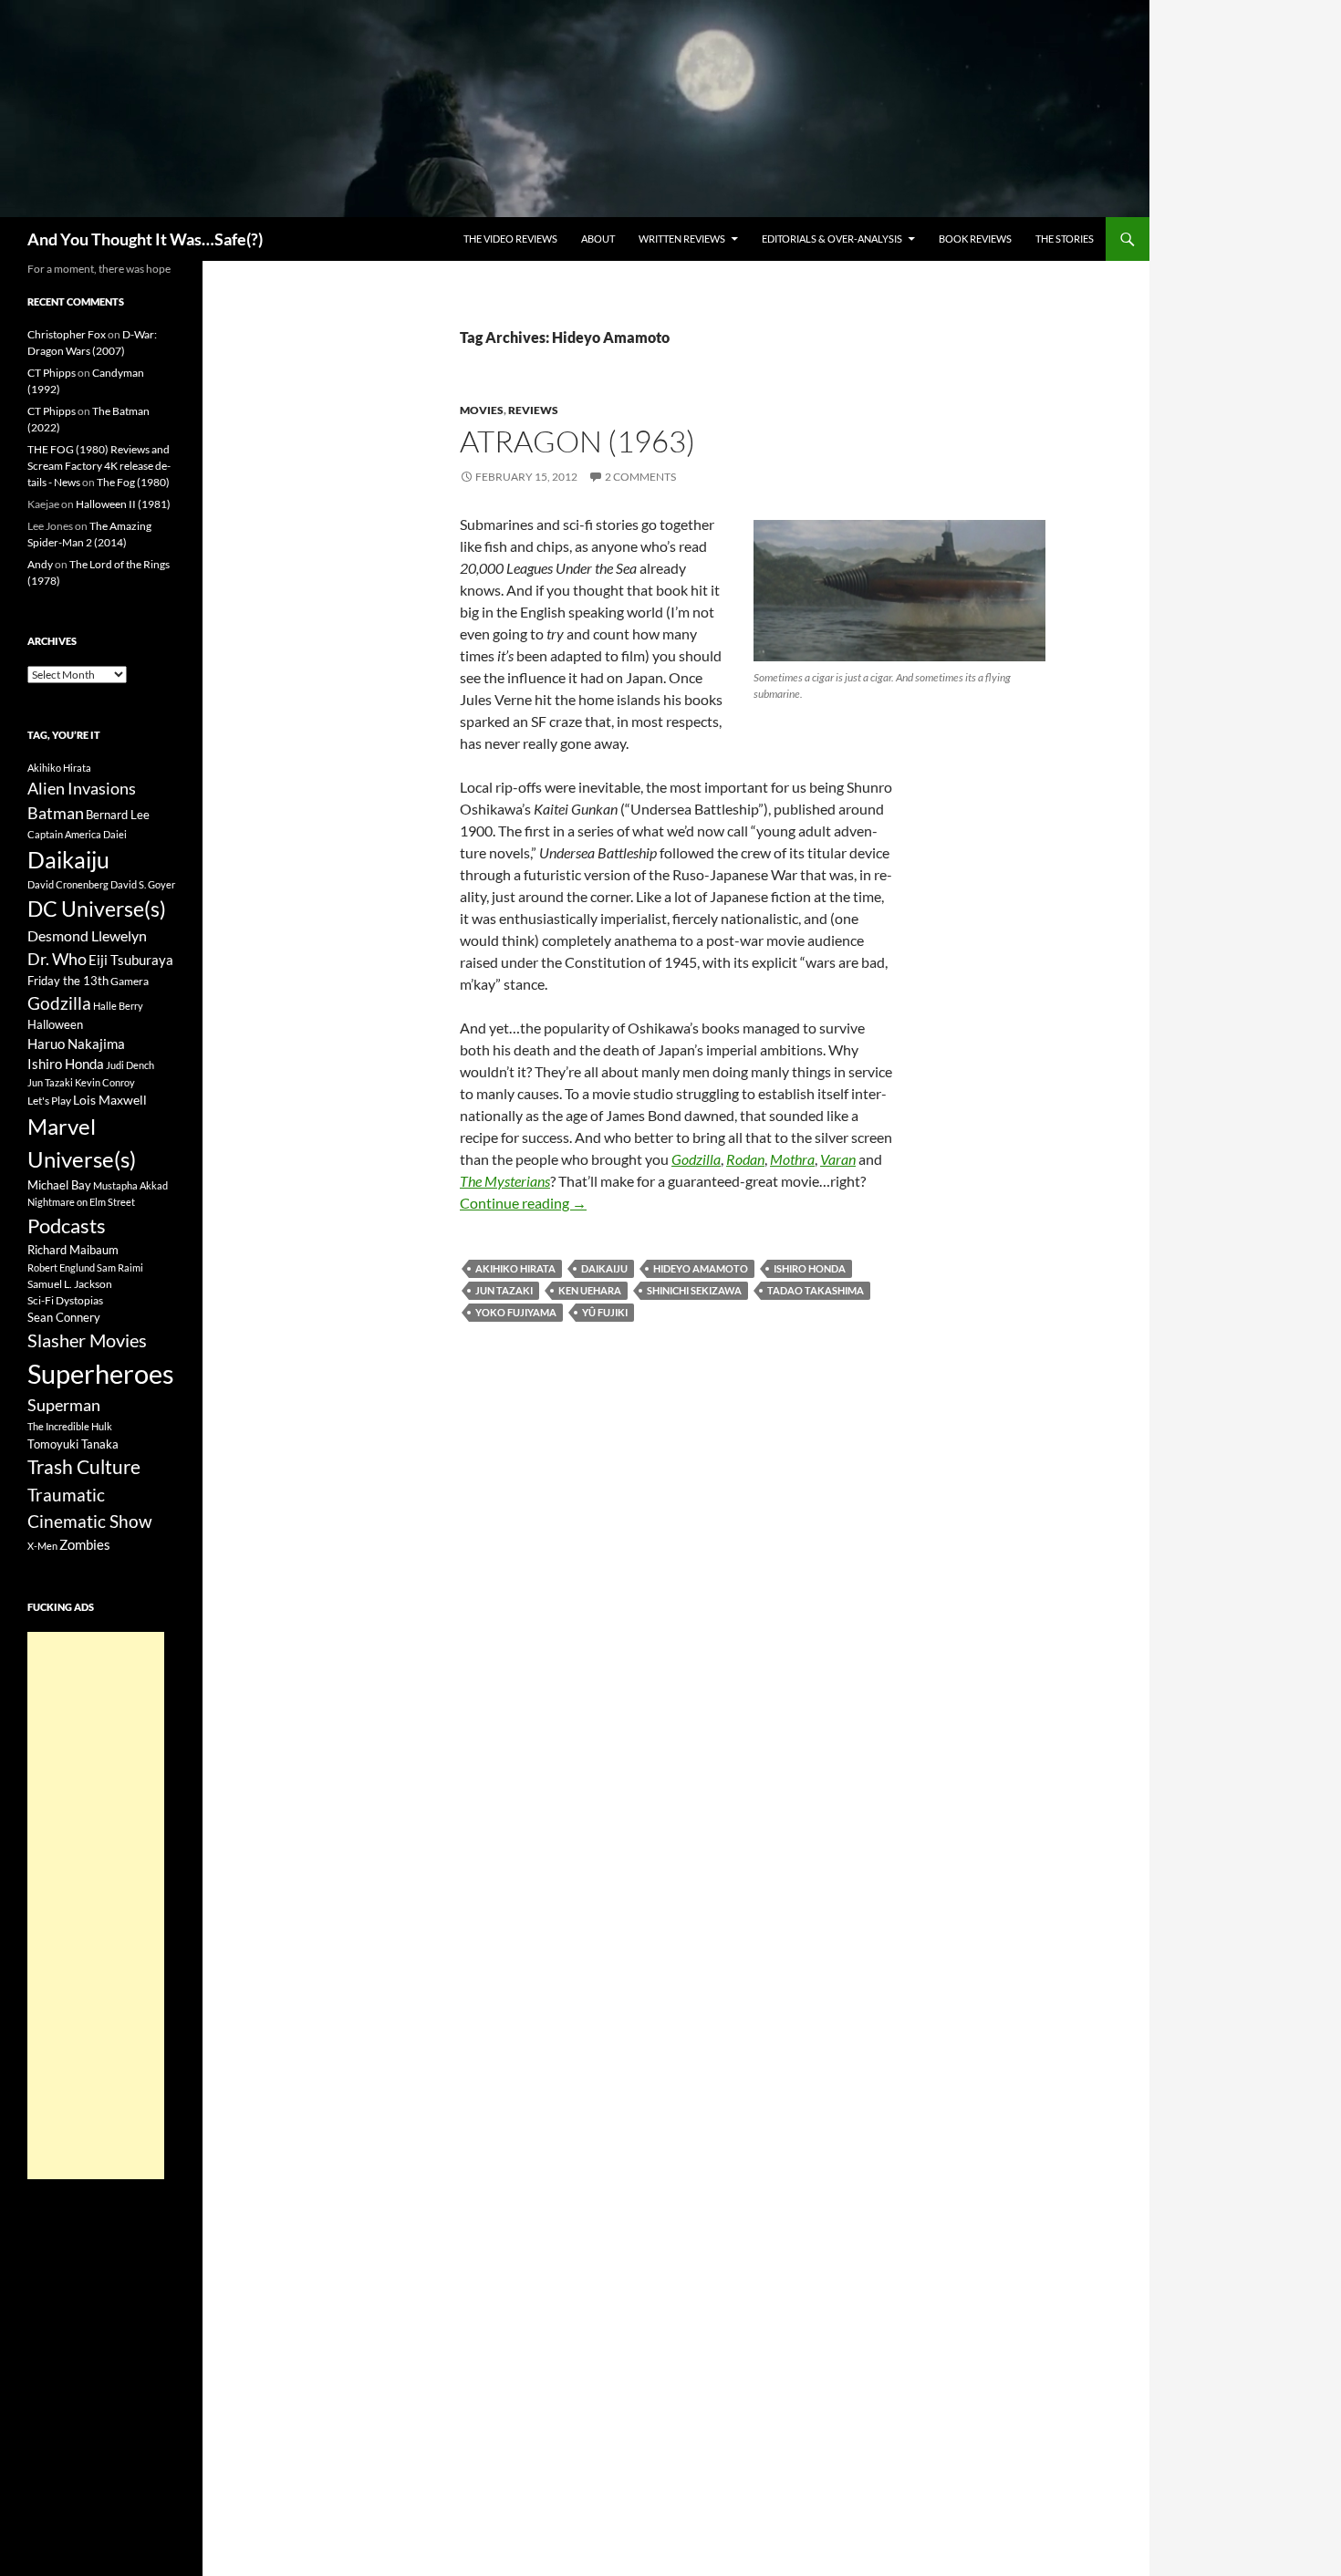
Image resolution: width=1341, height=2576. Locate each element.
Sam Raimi (120, 1267)
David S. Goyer (143, 884)
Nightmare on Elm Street (81, 1202)
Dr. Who (57, 959)
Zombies (85, 1544)
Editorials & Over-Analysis (832, 239)
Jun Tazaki (504, 1290)
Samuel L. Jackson (70, 1284)
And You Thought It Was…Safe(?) (145, 239)
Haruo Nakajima (76, 1044)
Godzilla (59, 1003)
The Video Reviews (510, 239)
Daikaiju (604, 1268)
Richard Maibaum (73, 1250)
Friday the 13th (68, 981)
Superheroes (101, 1373)
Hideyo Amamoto (701, 1268)
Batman (56, 813)
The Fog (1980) (133, 482)
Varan (838, 1159)
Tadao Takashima (816, 1290)
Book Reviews (975, 239)
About (598, 239)
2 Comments (640, 477)
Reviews (533, 410)
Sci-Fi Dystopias (65, 1300)
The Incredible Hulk (70, 1426)
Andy (40, 564)
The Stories (1065, 239)
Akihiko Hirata (515, 1268)
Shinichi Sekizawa (694, 1290)
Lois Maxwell (110, 1100)
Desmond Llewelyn (87, 935)
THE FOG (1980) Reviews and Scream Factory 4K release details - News (99, 466)
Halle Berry (118, 1006)
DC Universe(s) (97, 909)
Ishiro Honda (810, 1268)
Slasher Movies (87, 1340)
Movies (482, 410)
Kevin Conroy (105, 1082)
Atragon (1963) (577, 441)
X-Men (42, 1546)
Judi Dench (130, 1065)
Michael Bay (59, 1185)
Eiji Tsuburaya (131, 960)
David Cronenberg (68, 884)
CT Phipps (52, 373)
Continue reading (523, 1203)
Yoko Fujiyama (516, 1312)
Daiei (115, 834)
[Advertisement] (96, 1906)
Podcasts (67, 1226)
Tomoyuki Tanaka (73, 1444)
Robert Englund (61, 1267)
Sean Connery (64, 1317)
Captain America (64, 834)
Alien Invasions (82, 788)
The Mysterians (505, 1181)
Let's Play (49, 1101)
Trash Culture (84, 1467)
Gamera (130, 981)
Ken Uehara (590, 1290)
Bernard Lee (118, 815)
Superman (64, 1405)
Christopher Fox (67, 334)
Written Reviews (682, 239)
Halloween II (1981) (123, 504)
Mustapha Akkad (130, 1185)
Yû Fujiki (605, 1312)
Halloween (55, 1024)
